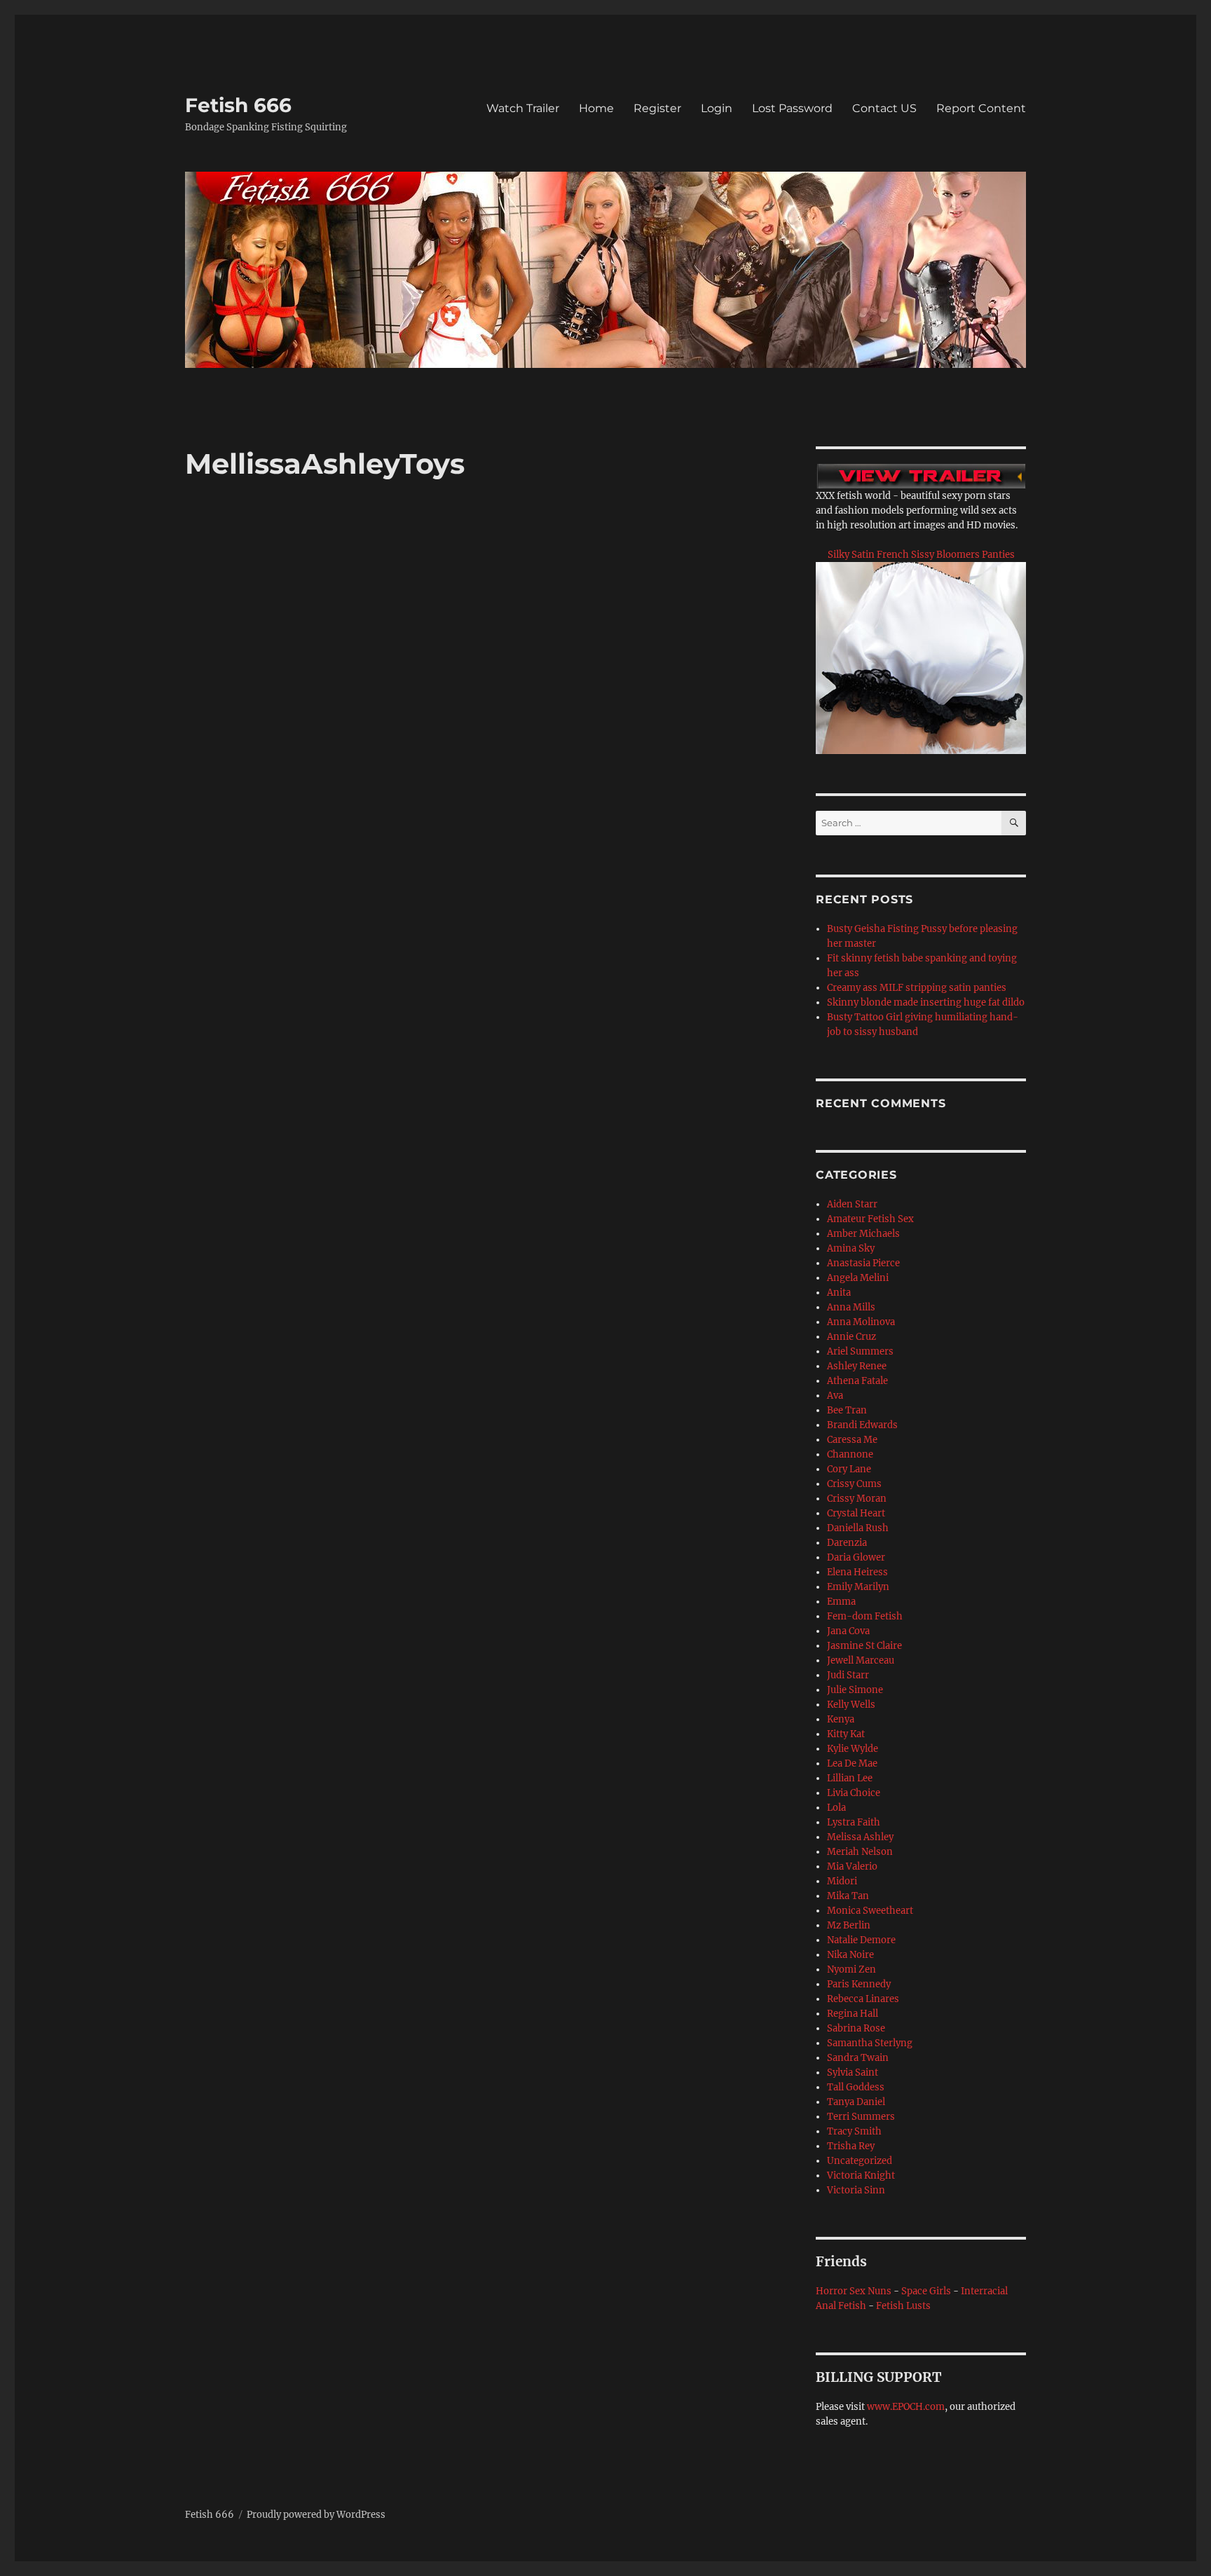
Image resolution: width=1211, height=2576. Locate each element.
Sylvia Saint (853, 2073)
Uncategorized (860, 2161)
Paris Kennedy (859, 1984)
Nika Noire (850, 1955)
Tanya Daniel (856, 2102)
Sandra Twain (858, 2058)
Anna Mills (851, 1307)
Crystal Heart (856, 1513)
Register (657, 108)
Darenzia (847, 1543)
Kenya (841, 1719)
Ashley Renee (857, 1366)
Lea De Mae (852, 1763)
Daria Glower (856, 1557)
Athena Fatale (857, 1381)
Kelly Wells (851, 1705)
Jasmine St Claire (864, 1646)
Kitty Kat (846, 1734)
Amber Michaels (863, 1234)
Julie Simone (855, 1690)
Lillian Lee (850, 1778)
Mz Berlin (849, 1925)
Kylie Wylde (853, 1749)
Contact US (884, 108)
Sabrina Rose (856, 2028)
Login (717, 108)
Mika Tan (848, 1896)
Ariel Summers (860, 1351)
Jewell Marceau (861, 1660)
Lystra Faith (854, 1822)
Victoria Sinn (856, 2190)
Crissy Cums (854, 1484)
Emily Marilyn (858, 1587)
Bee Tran (847, 1410)
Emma (841, 1602)
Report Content (981, 108)
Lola (836, 1808)
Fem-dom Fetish (865, 1616)
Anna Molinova (861, 1322)
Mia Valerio (852, 1866)
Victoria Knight (861, 2176)
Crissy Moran (857, 1499)
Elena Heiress (857, 1572)
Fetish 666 (238, 105)
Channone (850, 1454)
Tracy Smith (854, 2131)
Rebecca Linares (863, 1999)
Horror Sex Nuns (854, 2291)
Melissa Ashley (860, 1837)
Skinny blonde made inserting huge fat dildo (926, 1002)
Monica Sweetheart (870, 1911)
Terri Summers (861, 2117)
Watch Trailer (523, 108)
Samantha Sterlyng (870, 2043)
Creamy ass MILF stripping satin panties (917, 988)
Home (596, 108)
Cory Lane (849, 1469)
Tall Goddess (856, 2087)
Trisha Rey (851, 2146)
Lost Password (792, 108)
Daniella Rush (858, 1528)
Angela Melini (858, 1278)
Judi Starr (848, 1675)
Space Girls (926, 2291)
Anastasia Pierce (863, 1263)
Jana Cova (848, 1631)
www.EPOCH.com (906, 2407)
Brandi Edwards (862, 1425)
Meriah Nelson (860, 1852)
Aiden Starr (852, 1204)
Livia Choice (854, 1793)
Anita (839, 1293)
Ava (835, 1396)
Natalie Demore (861, 1940)
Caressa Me (852, 1440)
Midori (842, 1881)
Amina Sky (851, 1248)
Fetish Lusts (903, 2306)
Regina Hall (853, 2014)
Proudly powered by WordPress (316, 2515)
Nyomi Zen (851, 1969)
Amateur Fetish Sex (870, 1219)
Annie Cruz (851, 1337)
